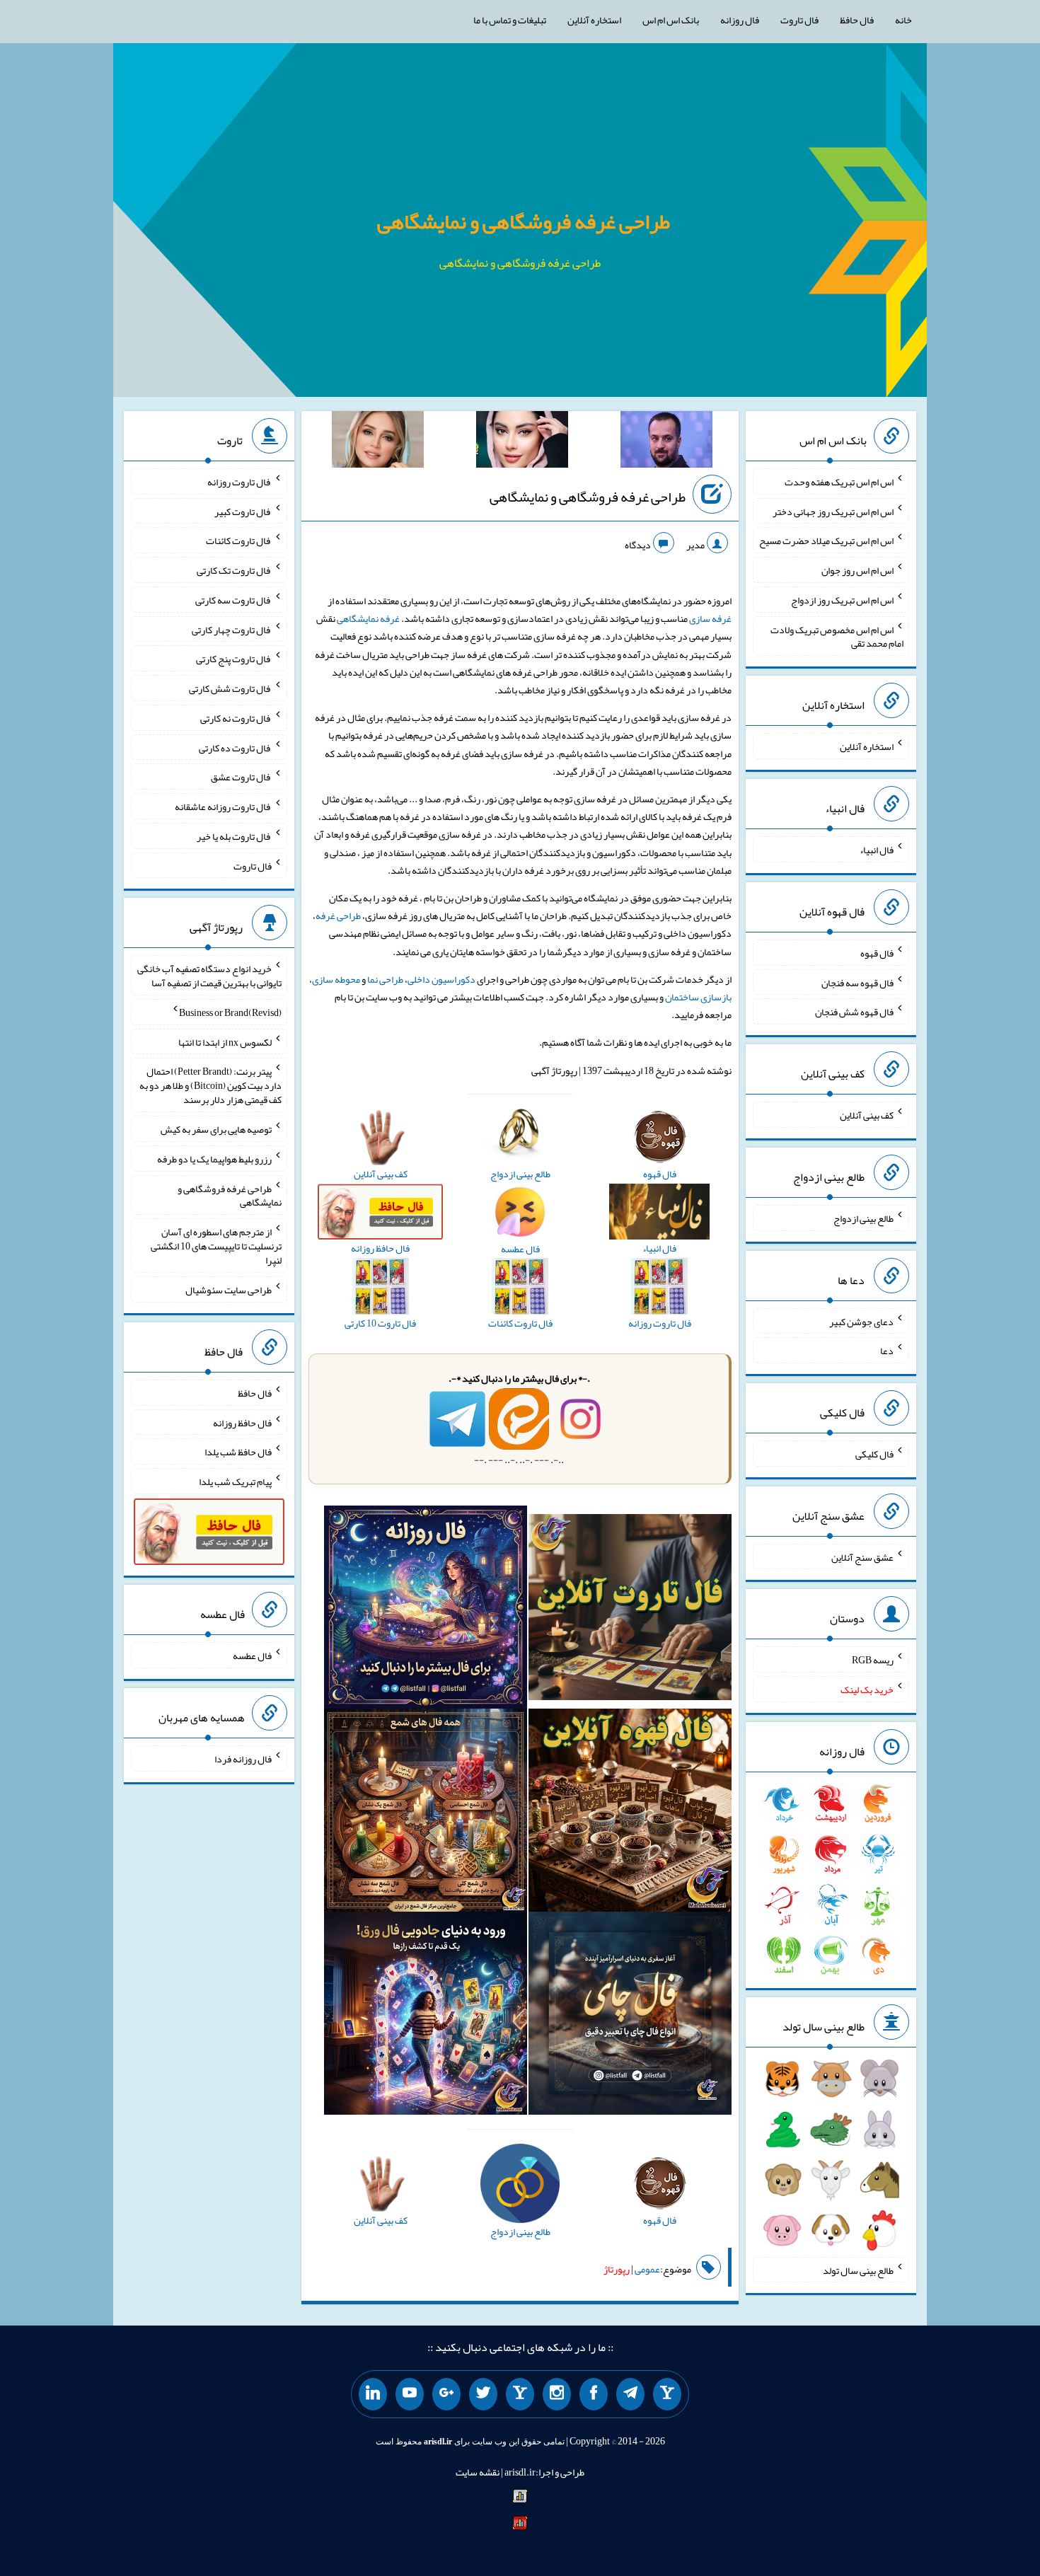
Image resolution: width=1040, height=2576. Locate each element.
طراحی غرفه (338, 916)
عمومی (647, 2269)
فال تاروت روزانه (239, 482)
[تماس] (520, 2394)
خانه (903, 20)
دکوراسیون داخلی (441, 979)
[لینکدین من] (373, 2394)
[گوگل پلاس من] (446, 2394)
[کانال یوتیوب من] (410, 2394)
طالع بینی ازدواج (863, 1218)
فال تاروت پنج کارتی (234, 659)
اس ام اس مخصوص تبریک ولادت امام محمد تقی (837, 636)
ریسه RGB (873, 1660)
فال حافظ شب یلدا (238, 1452)
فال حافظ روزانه (242, 1422)
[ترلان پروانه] (522, 442)
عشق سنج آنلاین (862, 1556)
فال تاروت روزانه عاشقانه (223, 807)
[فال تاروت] (630, 1610)
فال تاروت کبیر (243, 511)
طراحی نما (385, 979)
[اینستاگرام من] (557, 2394)
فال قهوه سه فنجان (857, 982)
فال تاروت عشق (241, 777)
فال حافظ (857, 20)
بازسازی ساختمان (698, 997)
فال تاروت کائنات (239, 541)
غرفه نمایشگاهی (368, 618)
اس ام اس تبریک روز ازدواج (842, 600)
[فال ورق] (426, 2016)
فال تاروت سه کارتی (233, 600)
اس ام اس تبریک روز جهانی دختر (833, 511)
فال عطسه (252, 1656)
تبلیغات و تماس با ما (510, 20)
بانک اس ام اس (671, 20)
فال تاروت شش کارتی (230, 688)
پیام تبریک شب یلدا (235, 1482)
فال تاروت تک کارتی (234, 570)
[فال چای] (630, 2016)
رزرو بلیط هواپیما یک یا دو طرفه (214, 1159)
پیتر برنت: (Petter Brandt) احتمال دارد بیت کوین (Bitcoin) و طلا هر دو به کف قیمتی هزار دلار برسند (210, 1085)
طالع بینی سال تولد (858, 2270)
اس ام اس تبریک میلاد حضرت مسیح (826, 541)
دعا (887, 1351)
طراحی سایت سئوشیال (229, 1290)
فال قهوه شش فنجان (854, 1012)
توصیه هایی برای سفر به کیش (216, 1129)
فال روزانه (740, 20)
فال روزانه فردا (243, 1759)
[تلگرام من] (630, 2394)
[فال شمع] (426, 1813)
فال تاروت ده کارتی (235, 747)
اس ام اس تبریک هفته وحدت (839, 482)
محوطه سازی (336, 979)
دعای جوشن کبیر (861, 1321)
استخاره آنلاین (594, 20)
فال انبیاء (877, 850)
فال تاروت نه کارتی (236, 718)
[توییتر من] (483, 2394)
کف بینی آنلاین (867, 1115)
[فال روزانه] (426, 1610)
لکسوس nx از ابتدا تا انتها (225, 1041)
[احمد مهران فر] (666, 442)
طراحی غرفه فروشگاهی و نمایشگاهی (524, 221)
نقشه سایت (478, 2472)
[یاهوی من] (667, 2394)
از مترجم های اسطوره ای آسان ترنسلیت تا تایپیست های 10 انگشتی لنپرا (216, 1246)
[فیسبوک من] (594, 2394)
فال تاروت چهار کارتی (232, 629)
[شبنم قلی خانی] (378, 442)
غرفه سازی (710, 618)
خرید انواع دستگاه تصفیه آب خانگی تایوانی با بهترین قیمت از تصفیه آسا (209, 976)
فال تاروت (799, 20)
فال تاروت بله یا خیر (234, 836)
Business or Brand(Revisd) (230, 1012)
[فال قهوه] (630, 1813)
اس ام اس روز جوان (857, 570)
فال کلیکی (874, 1454)
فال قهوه (877, 953)
